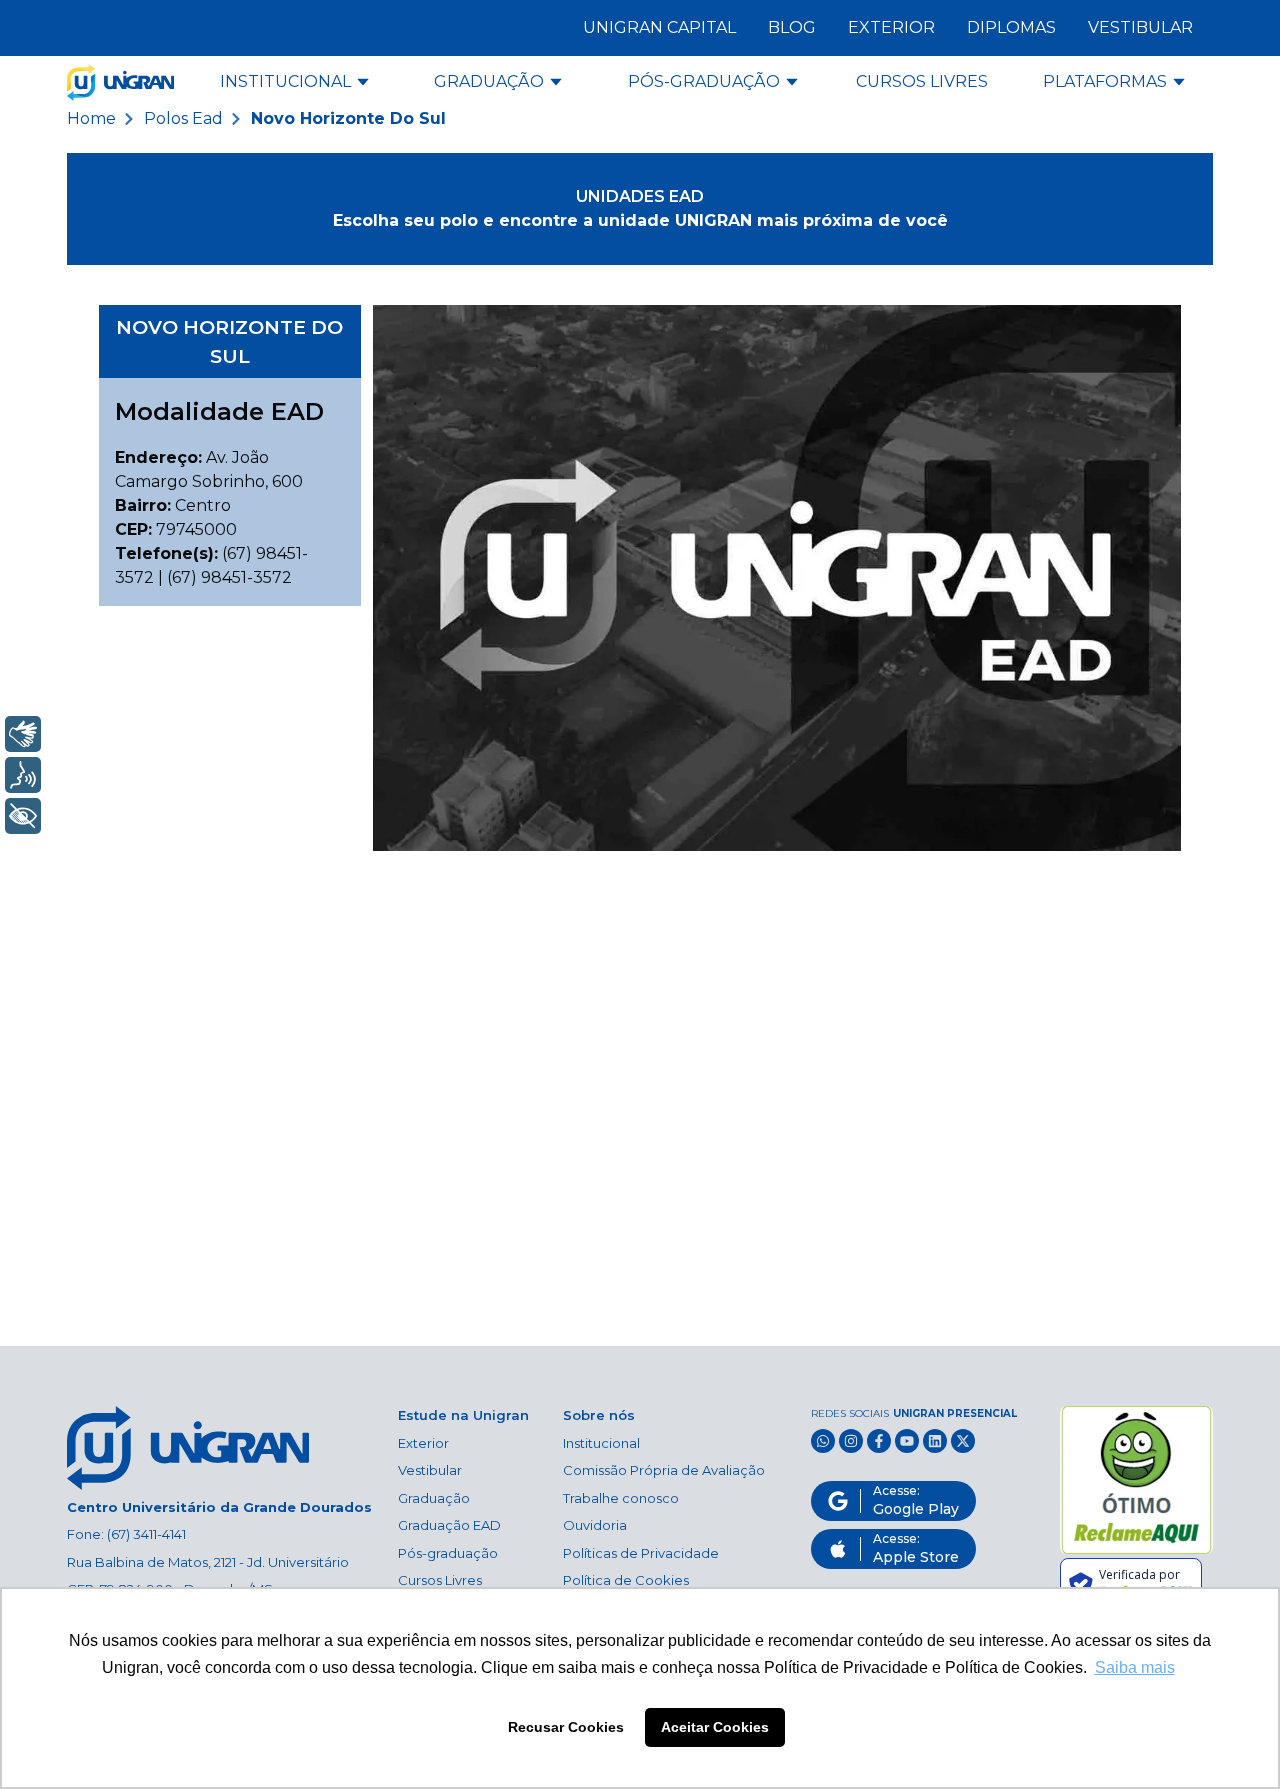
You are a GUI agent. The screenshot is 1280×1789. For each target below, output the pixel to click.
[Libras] (23, 734)
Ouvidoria (595, 1525)
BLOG (792, 27)
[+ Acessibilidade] (23, 816)
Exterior (423, 1443)
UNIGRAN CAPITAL (659, 27)
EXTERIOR (891, 27)
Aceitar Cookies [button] (715, 1727)
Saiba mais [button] (1135, 1667)
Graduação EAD (449, 1525)
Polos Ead (183, 118)
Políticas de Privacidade (641, 1553)
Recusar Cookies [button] (566, 1727)
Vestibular (430, 1470)
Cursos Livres (440, 1580)
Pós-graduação (448, 1553)
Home (91, 118)
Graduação (434, 1498)
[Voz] (23, 775)
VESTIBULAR (1140, 27)
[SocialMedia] (823, 1441)
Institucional (601, 1443)
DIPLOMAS (1011, 27)
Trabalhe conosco (621, 1498)
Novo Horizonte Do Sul (348, 118)
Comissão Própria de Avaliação (664, 1470)
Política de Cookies (626, 1580)
